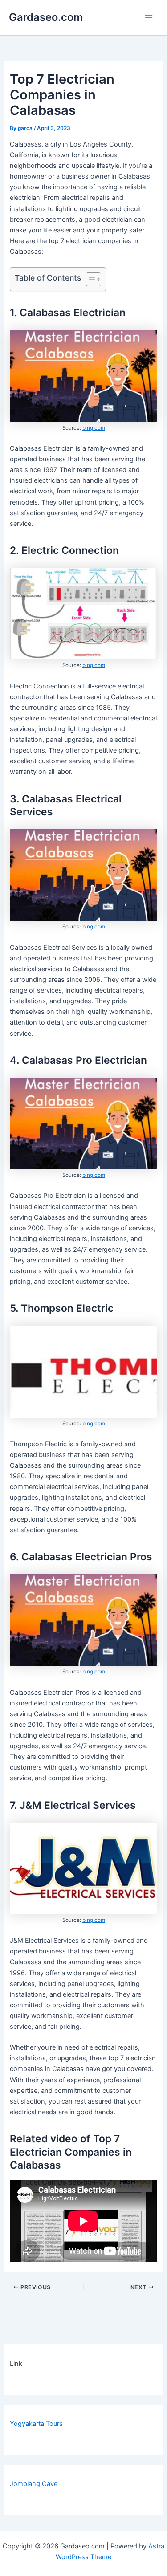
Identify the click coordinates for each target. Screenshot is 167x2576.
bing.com (94, 428)
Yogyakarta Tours (36, 2424)
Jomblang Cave (34, 2484)
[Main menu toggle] (149, 18)
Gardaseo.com (46, 17)
